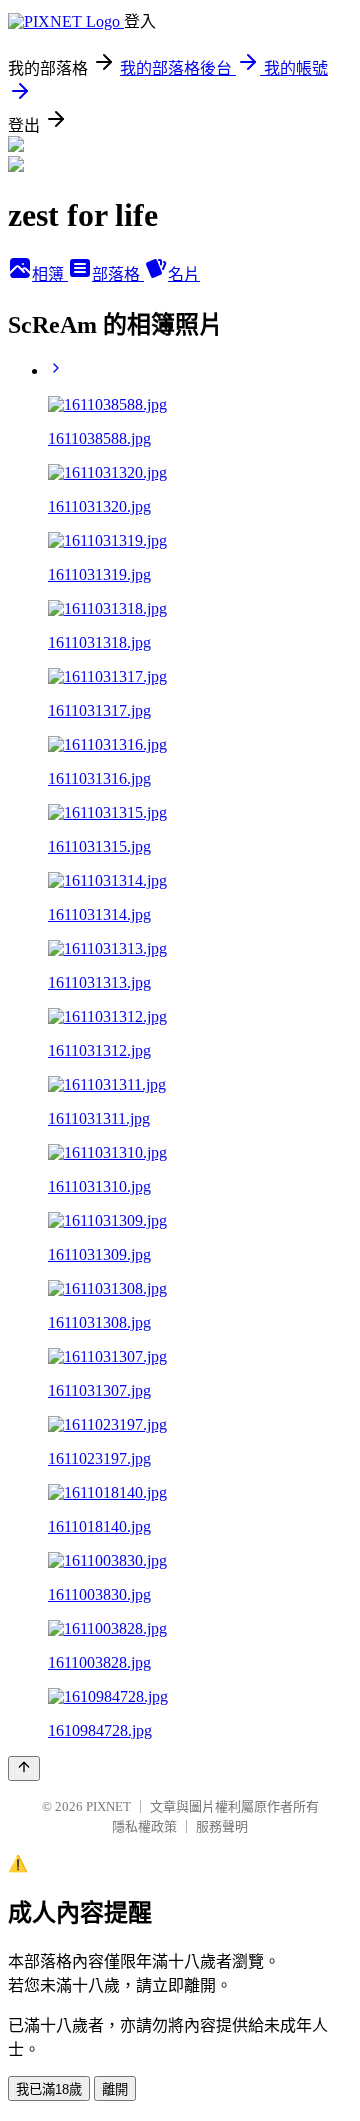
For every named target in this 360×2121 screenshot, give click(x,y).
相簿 (50, 274)
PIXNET (108, 1806)
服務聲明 (222, 1826)
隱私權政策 (144, 1826)
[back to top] (24, 1768)
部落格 (118, 274)
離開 (115, 2089)
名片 (184, 274)
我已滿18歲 (49, 2089)
